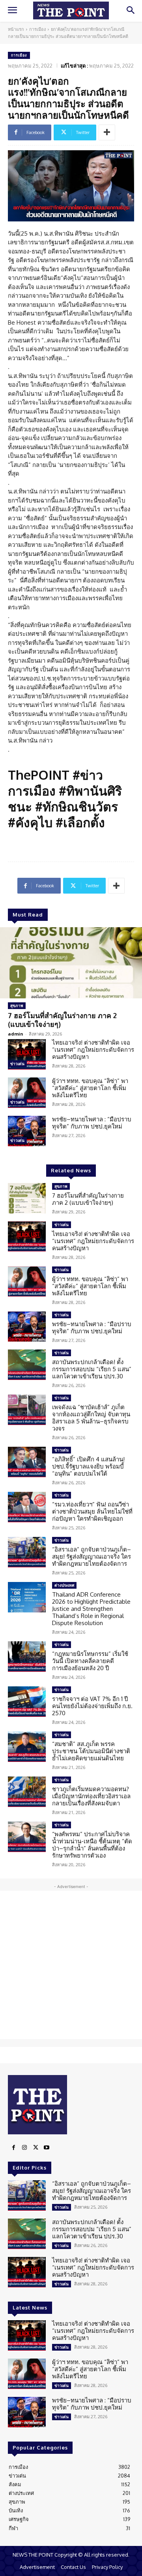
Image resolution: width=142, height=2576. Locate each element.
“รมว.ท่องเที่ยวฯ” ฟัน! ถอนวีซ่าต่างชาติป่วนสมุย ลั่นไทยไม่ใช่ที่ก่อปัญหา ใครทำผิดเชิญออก (92, 1511)
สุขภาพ (17, 1005)
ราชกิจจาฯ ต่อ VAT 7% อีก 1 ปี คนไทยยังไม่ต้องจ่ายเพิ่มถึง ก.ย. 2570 (92, 1706)
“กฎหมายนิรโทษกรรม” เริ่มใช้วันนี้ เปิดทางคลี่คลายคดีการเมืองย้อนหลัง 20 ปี (90, 1661)
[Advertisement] (71, 1965)
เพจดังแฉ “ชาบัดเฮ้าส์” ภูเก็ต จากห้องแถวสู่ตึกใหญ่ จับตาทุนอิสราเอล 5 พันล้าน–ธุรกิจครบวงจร (91, 1418)
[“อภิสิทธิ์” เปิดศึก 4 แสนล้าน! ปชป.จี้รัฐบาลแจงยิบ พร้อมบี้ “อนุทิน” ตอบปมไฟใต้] (27, 1462)
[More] (107, 132)
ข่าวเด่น (17, 1064)
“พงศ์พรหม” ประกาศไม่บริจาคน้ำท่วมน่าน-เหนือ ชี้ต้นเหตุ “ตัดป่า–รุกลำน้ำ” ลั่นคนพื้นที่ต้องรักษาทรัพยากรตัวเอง (92, 1845)
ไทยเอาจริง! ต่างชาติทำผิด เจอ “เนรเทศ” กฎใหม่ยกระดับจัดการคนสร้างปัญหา (93, 1050)
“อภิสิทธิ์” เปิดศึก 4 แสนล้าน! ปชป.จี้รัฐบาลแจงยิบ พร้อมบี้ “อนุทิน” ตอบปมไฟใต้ (88, 1466)
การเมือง (37, 29)
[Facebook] (13, 2148)
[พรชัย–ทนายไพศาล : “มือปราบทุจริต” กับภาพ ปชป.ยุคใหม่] (27, 1131)
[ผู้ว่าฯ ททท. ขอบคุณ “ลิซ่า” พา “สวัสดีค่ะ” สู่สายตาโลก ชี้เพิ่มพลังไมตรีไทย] (27, 1093)
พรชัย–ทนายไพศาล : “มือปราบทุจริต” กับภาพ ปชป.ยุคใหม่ (92, 1123)
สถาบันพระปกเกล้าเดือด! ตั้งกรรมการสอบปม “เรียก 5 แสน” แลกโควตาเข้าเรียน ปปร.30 (92, 1369)
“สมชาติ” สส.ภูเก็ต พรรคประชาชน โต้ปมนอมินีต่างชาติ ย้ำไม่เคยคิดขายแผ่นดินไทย (91, 1751)
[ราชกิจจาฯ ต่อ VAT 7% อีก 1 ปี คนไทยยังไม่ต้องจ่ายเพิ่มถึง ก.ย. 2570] (27, 1702)
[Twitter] (35, 2148)
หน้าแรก (16, 29)
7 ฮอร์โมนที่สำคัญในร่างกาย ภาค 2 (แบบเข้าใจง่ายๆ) (62, 1020)
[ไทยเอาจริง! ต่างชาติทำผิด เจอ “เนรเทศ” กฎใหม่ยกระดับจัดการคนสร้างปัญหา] (27, 1054)
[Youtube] (47, 2148)
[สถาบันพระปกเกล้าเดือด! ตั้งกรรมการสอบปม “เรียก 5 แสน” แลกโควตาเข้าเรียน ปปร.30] (27, 1365)
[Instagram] (24, 2148)
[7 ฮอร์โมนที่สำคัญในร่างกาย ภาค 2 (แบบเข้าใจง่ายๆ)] (71, 963)
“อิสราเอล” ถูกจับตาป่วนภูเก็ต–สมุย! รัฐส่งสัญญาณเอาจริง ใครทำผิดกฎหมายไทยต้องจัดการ (92, 1556)
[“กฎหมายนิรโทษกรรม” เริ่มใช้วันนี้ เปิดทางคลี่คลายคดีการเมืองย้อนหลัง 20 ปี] (27, 1657)
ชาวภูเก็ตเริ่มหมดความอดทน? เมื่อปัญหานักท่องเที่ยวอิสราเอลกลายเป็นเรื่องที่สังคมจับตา (91, 1796)
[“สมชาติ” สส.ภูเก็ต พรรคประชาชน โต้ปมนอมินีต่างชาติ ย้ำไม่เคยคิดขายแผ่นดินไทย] (27, 1747)
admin (16, 1034)
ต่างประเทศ (64, 1585)
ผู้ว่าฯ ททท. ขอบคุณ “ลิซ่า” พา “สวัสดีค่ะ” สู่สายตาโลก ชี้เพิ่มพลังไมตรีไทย (90, 1088)
